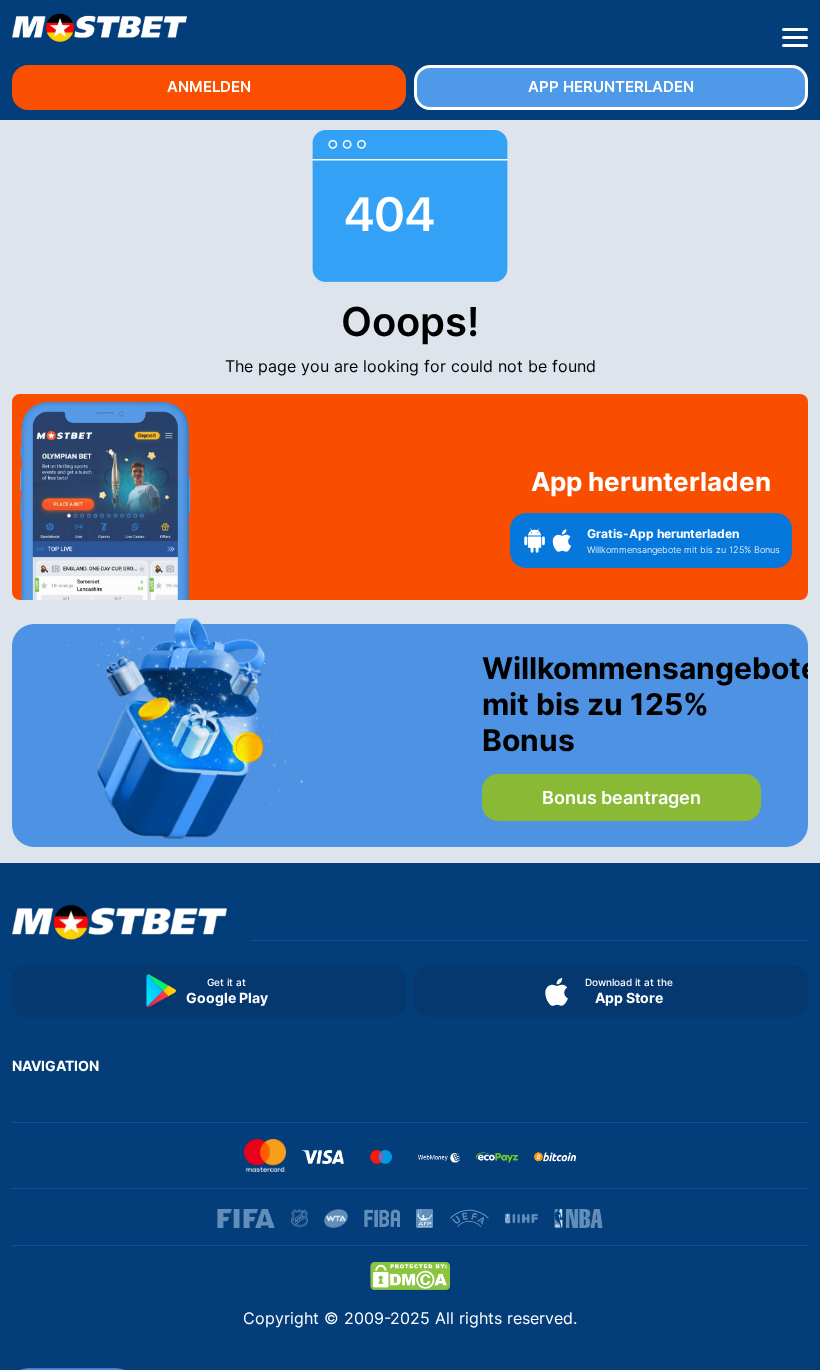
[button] (795, 38)
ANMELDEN (209, 86)
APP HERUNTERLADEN (611, 86)
